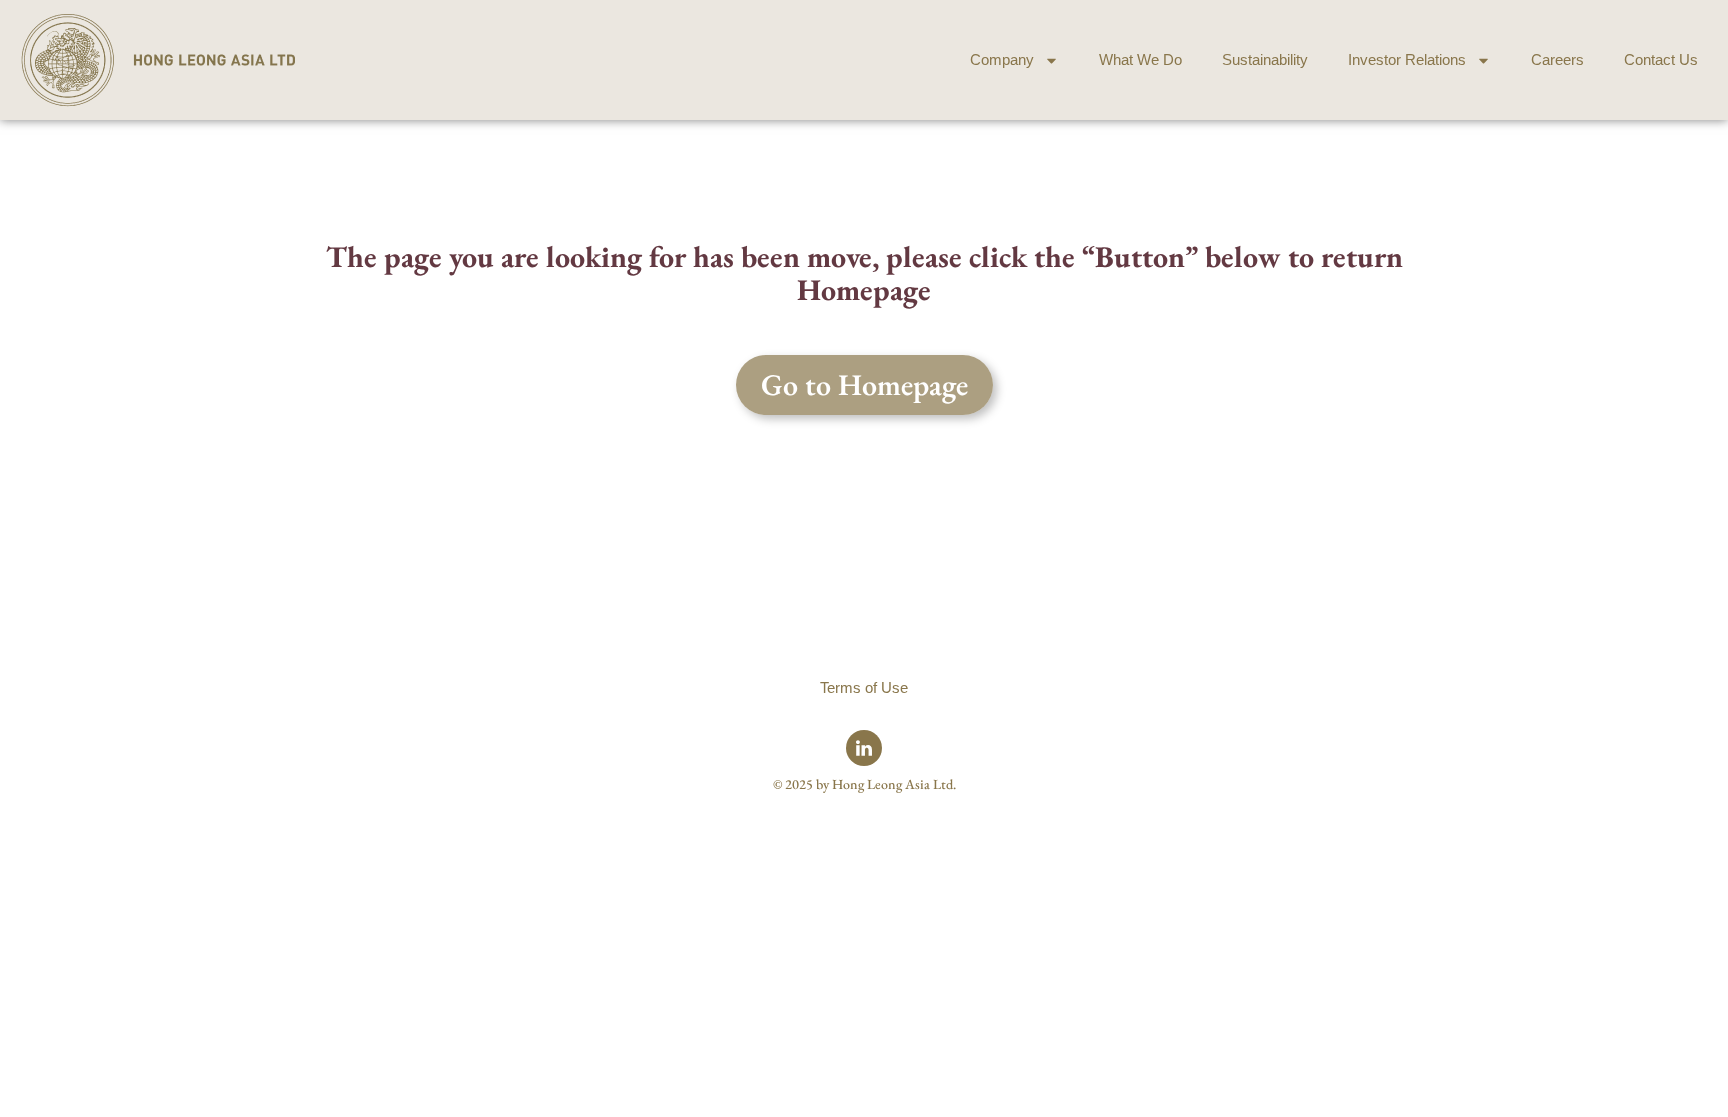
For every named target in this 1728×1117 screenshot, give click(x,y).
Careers (1557, 59)
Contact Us (1661, 59)
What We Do (1140, 59)
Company (1002, 59)
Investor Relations (1407, 59)
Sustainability (1265, 59)
